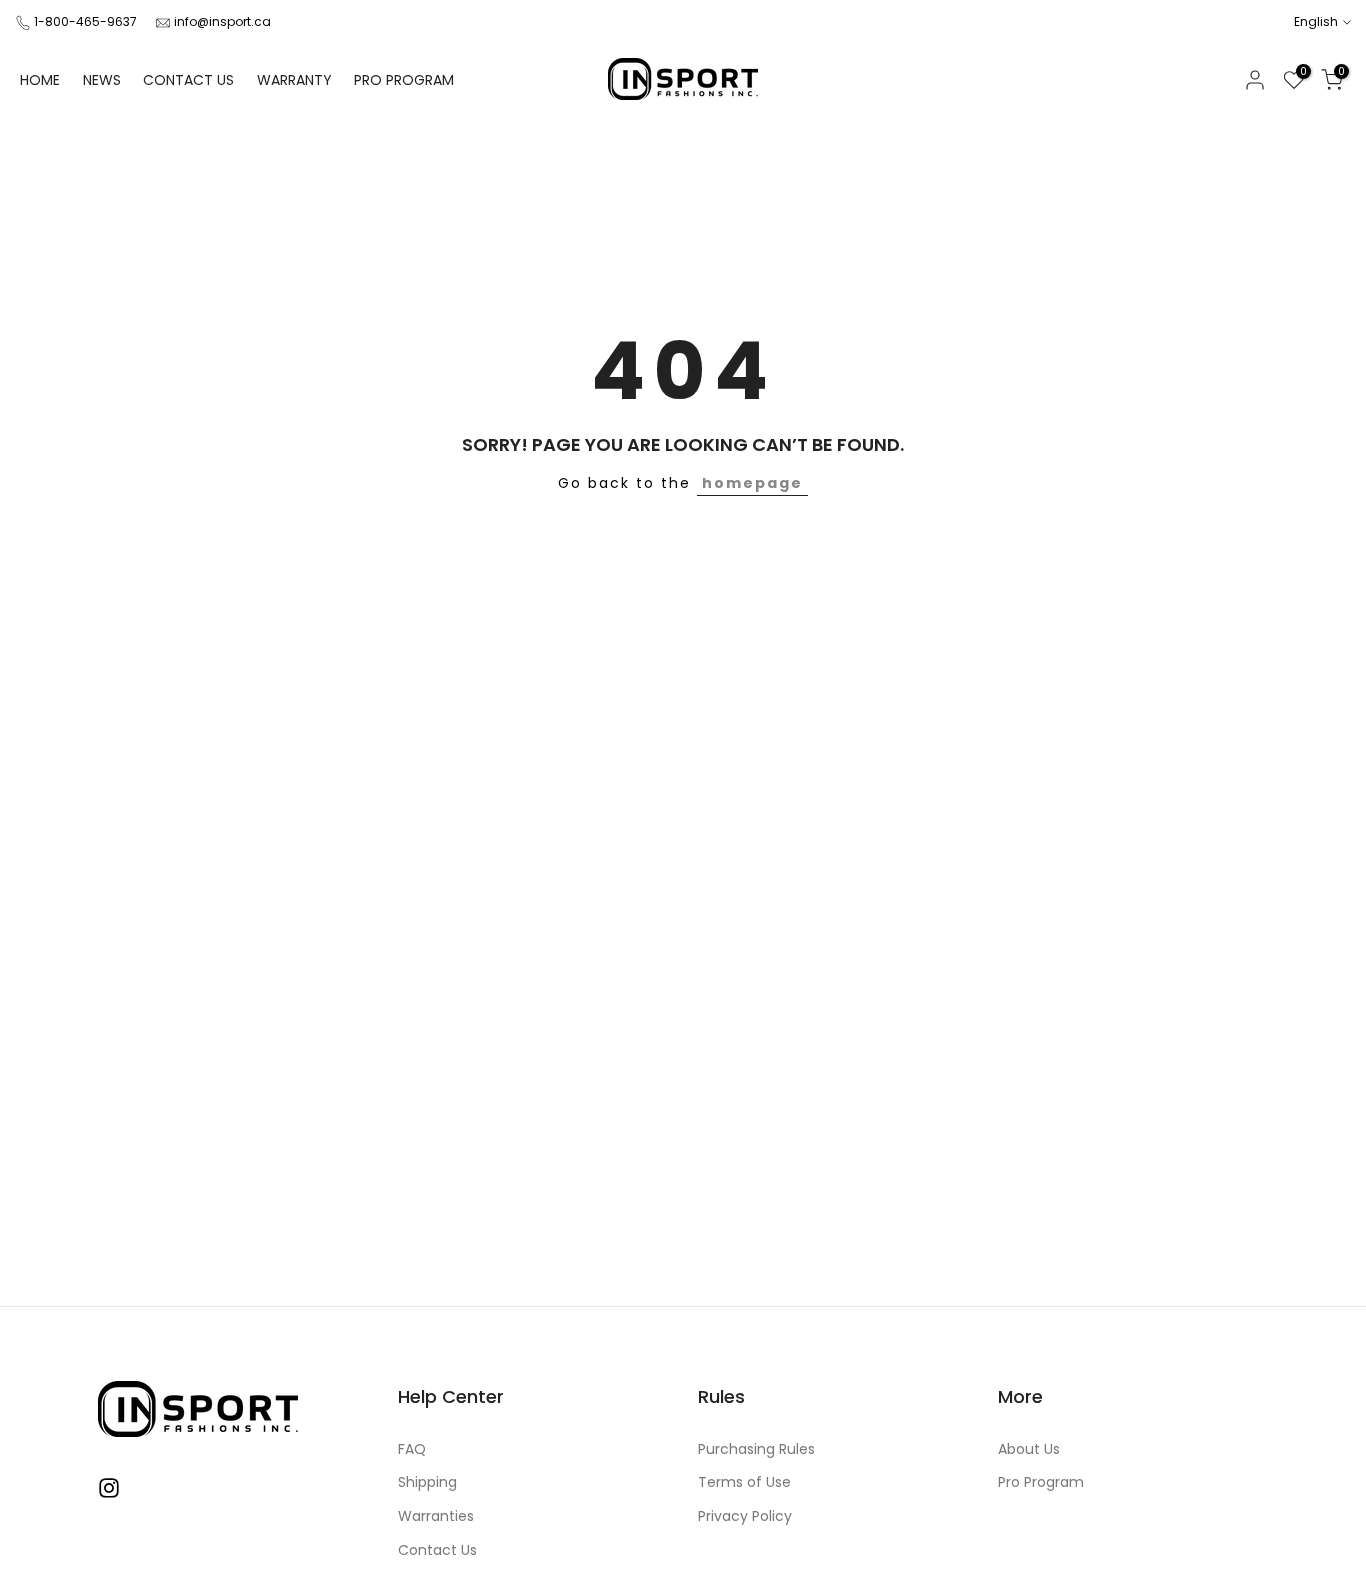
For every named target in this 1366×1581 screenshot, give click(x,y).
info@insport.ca (222, 21)
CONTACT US (188, 80)
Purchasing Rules (756, 1449)
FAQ (412, 1449)
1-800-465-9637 (85, 21)
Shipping (427, 1482)
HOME (40, 80)
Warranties (436, 1516)
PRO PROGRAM (404, 80)
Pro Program (1041, 1482)
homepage (752, 483)
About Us (1029, 1449)
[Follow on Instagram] (109, 1488)
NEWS (102, 80)
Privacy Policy (745, 1516)
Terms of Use (744, 1482)
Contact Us (437, 1550)
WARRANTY (294, 80)
